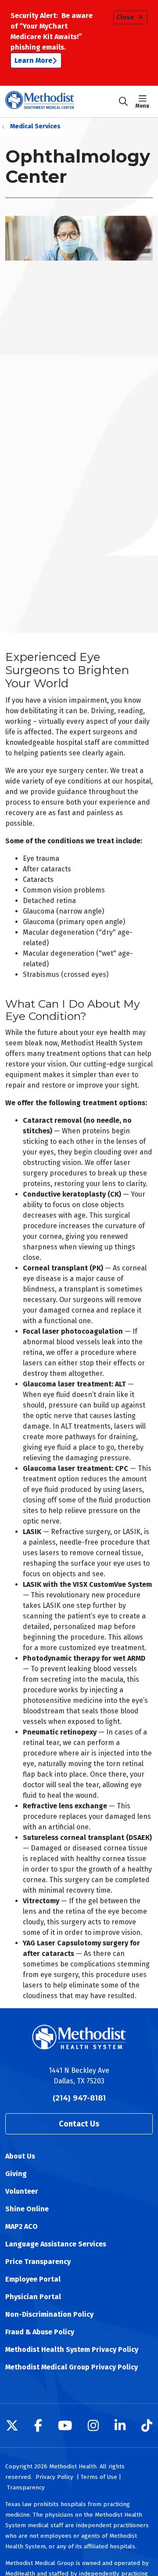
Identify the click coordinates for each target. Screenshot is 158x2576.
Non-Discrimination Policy (49, 2314)
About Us (20, 2156)
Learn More (33, 60)
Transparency (26, 2487)
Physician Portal (33, 2297)
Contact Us (79, 2124)
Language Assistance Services (56, 2244)
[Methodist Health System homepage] (62, 102)
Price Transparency (38, 2262)
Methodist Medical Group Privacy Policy (72, 2367)
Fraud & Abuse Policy (40, 2332)
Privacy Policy (54, 2477)
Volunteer (22, 2191)
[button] (144, 102)
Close (125, 17)
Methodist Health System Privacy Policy (72, 2349)
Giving (16, 2174)
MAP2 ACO (22, 2226)
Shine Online (27, 2209)
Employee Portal (33, 2279)
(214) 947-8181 (79, 2098)
